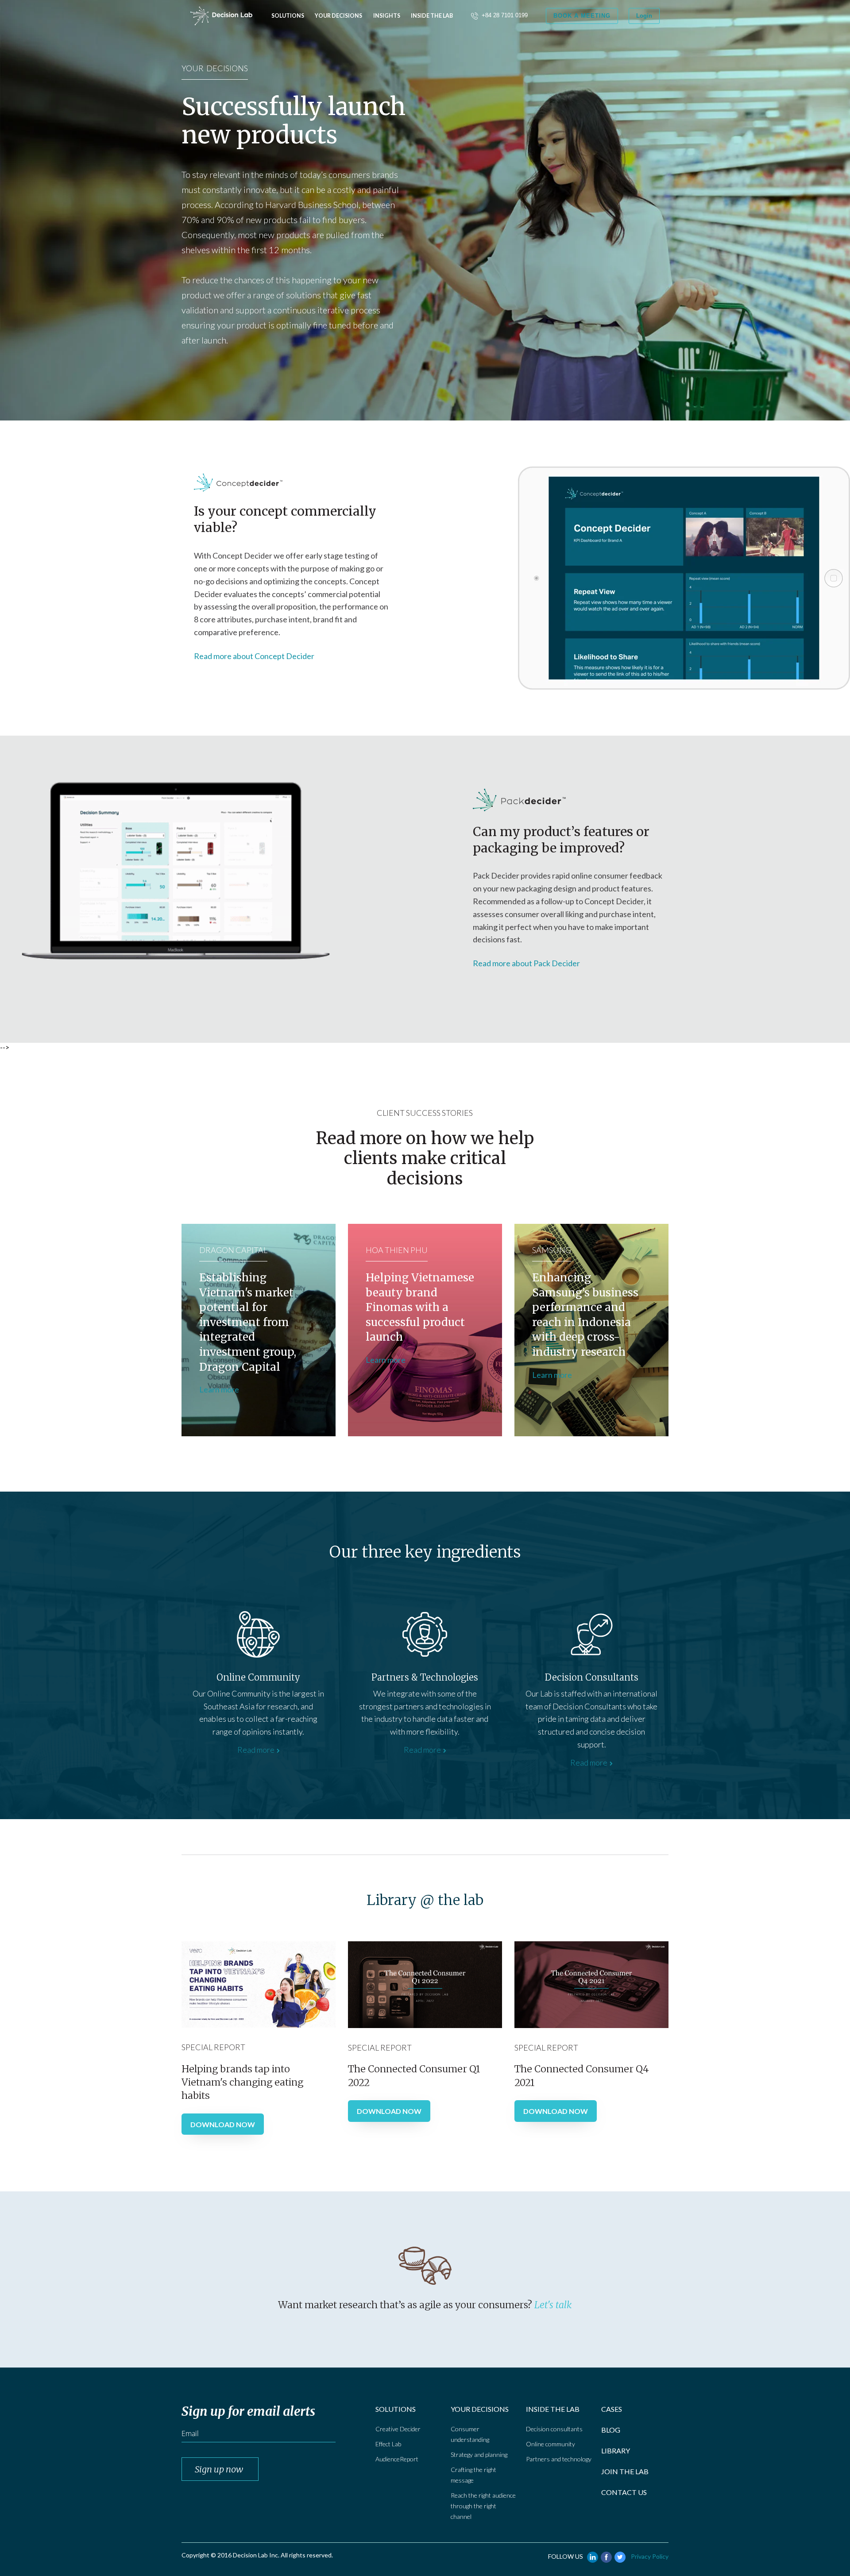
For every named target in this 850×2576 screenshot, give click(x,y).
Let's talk (553, 2305)
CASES (612, 2409)
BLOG (611, 2430)
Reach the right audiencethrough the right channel (483, 2506)
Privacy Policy (650, 2556)
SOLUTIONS (396, 2409)
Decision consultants (554, 2429)
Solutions (288, 16)
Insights (387, 16)
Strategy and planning (479, 2455)
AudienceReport (397, 2459)
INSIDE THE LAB (553, 2409)
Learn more (219, 1389)
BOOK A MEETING (582, 16)
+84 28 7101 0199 (505, 15)
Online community (551, 2444)
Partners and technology (559, 2459)
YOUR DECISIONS (480, 2409)
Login (644, 16)
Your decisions (338, 16)
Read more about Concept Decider (254, 656)
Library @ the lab (425, 1900)
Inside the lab (432, 16)
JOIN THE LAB (625, 2471)
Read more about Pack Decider (526, 963)
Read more (256, 1750)
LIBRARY (616, 2451)
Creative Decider (398, 2429)
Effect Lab (388, 2444)
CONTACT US (624, 2492)
